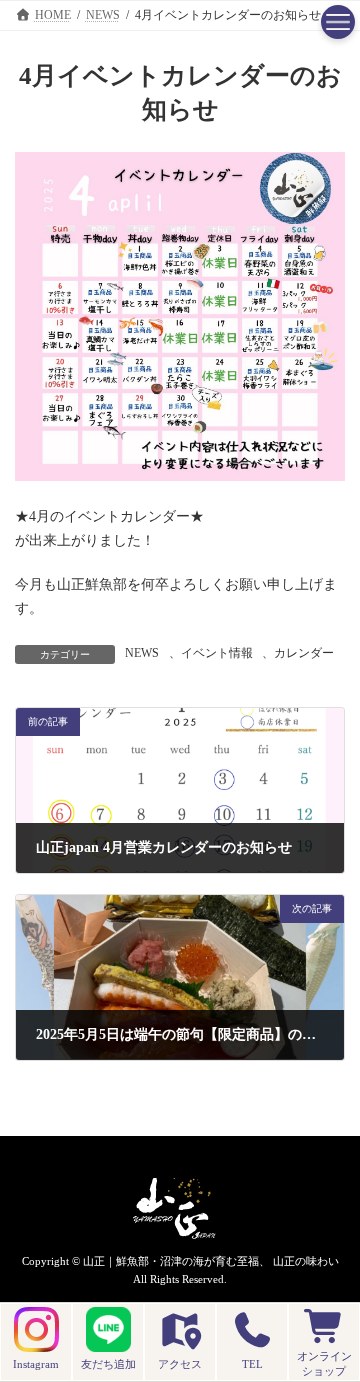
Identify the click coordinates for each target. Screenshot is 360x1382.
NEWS (142, 653)
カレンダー (304, 653)
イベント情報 (217, 653)
